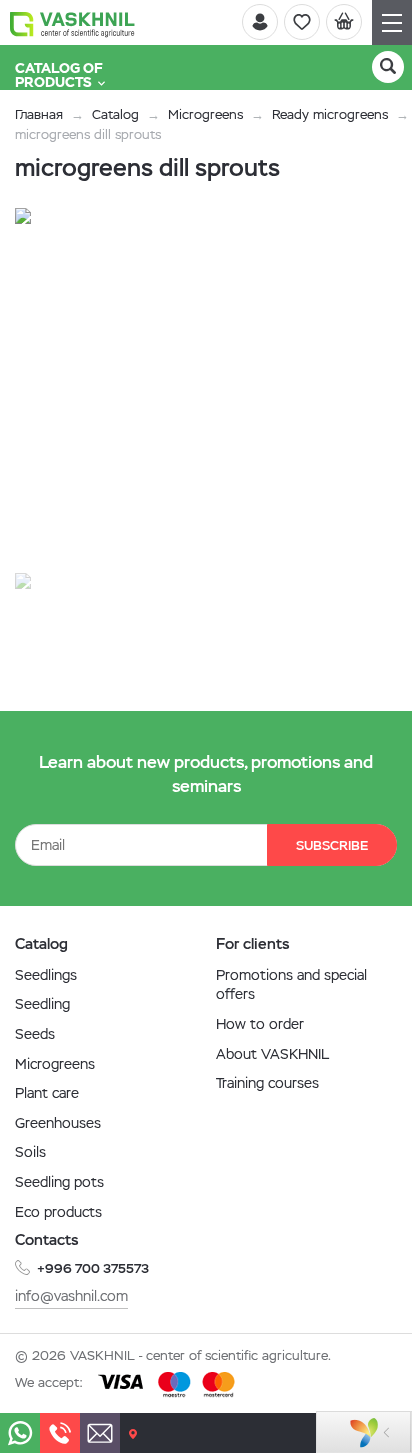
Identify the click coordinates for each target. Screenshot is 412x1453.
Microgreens (205, 114)
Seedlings (46, 975)
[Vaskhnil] (72, 23)
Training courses (267, 1083)
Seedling (42, 1004)
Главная (39, 114)
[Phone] (60, 1433)
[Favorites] (302, 22)
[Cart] (344, 22)
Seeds (35, 1034)
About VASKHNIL (272, 1054)
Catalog (115, 114)
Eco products (58, 1212)
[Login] (260, 22)
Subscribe (332, 845)
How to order (260, 1024)
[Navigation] (392, 22)
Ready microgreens (330, 114)
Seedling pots (59, 1182)
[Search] (388, 67)
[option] (195, 388)
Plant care (47, 1093)
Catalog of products (59, 75)
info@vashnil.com (71, 1296)
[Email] (100, 1433)
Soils (30, 1152)
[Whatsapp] (20, 1433)
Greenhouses (58, 1123)
